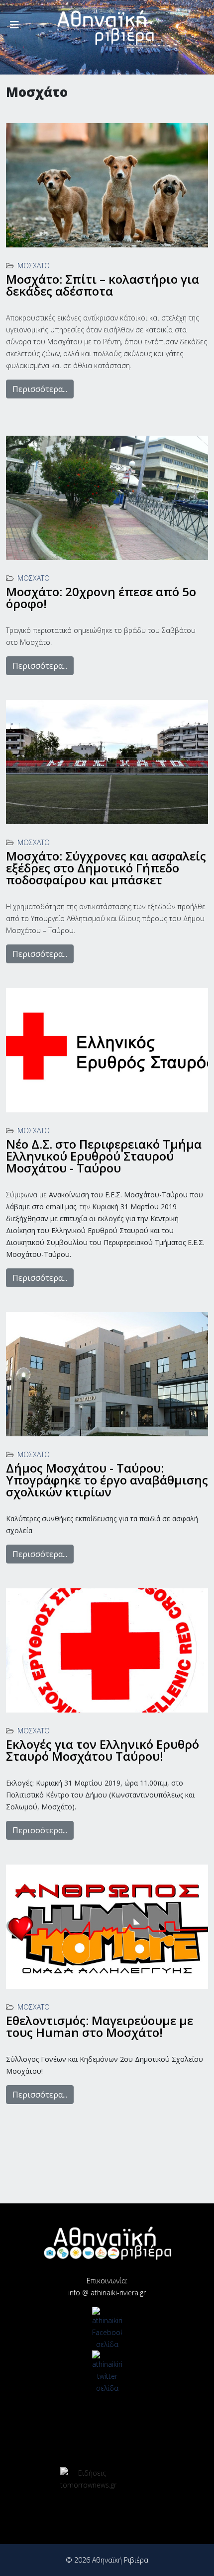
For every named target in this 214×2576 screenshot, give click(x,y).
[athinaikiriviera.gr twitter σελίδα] (107, 2372)
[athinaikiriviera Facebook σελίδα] (107, 2329)
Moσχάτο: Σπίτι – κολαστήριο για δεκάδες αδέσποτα (103, 285)
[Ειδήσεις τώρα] (88, 2479)
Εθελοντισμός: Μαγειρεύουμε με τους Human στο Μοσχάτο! (100, 2026)
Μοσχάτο (34, 266)
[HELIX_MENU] (14, 25)
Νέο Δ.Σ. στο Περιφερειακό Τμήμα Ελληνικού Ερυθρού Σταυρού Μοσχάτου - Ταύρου (104, 1156)
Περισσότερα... (40, 389)
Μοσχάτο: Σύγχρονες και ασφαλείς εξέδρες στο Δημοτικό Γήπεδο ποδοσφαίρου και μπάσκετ (106, 868)
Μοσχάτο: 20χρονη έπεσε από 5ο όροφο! (101, 597)
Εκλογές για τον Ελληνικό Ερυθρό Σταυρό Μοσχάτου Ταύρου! (103, 1750)
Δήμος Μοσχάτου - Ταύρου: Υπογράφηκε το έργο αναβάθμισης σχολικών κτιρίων (107, 1480)
